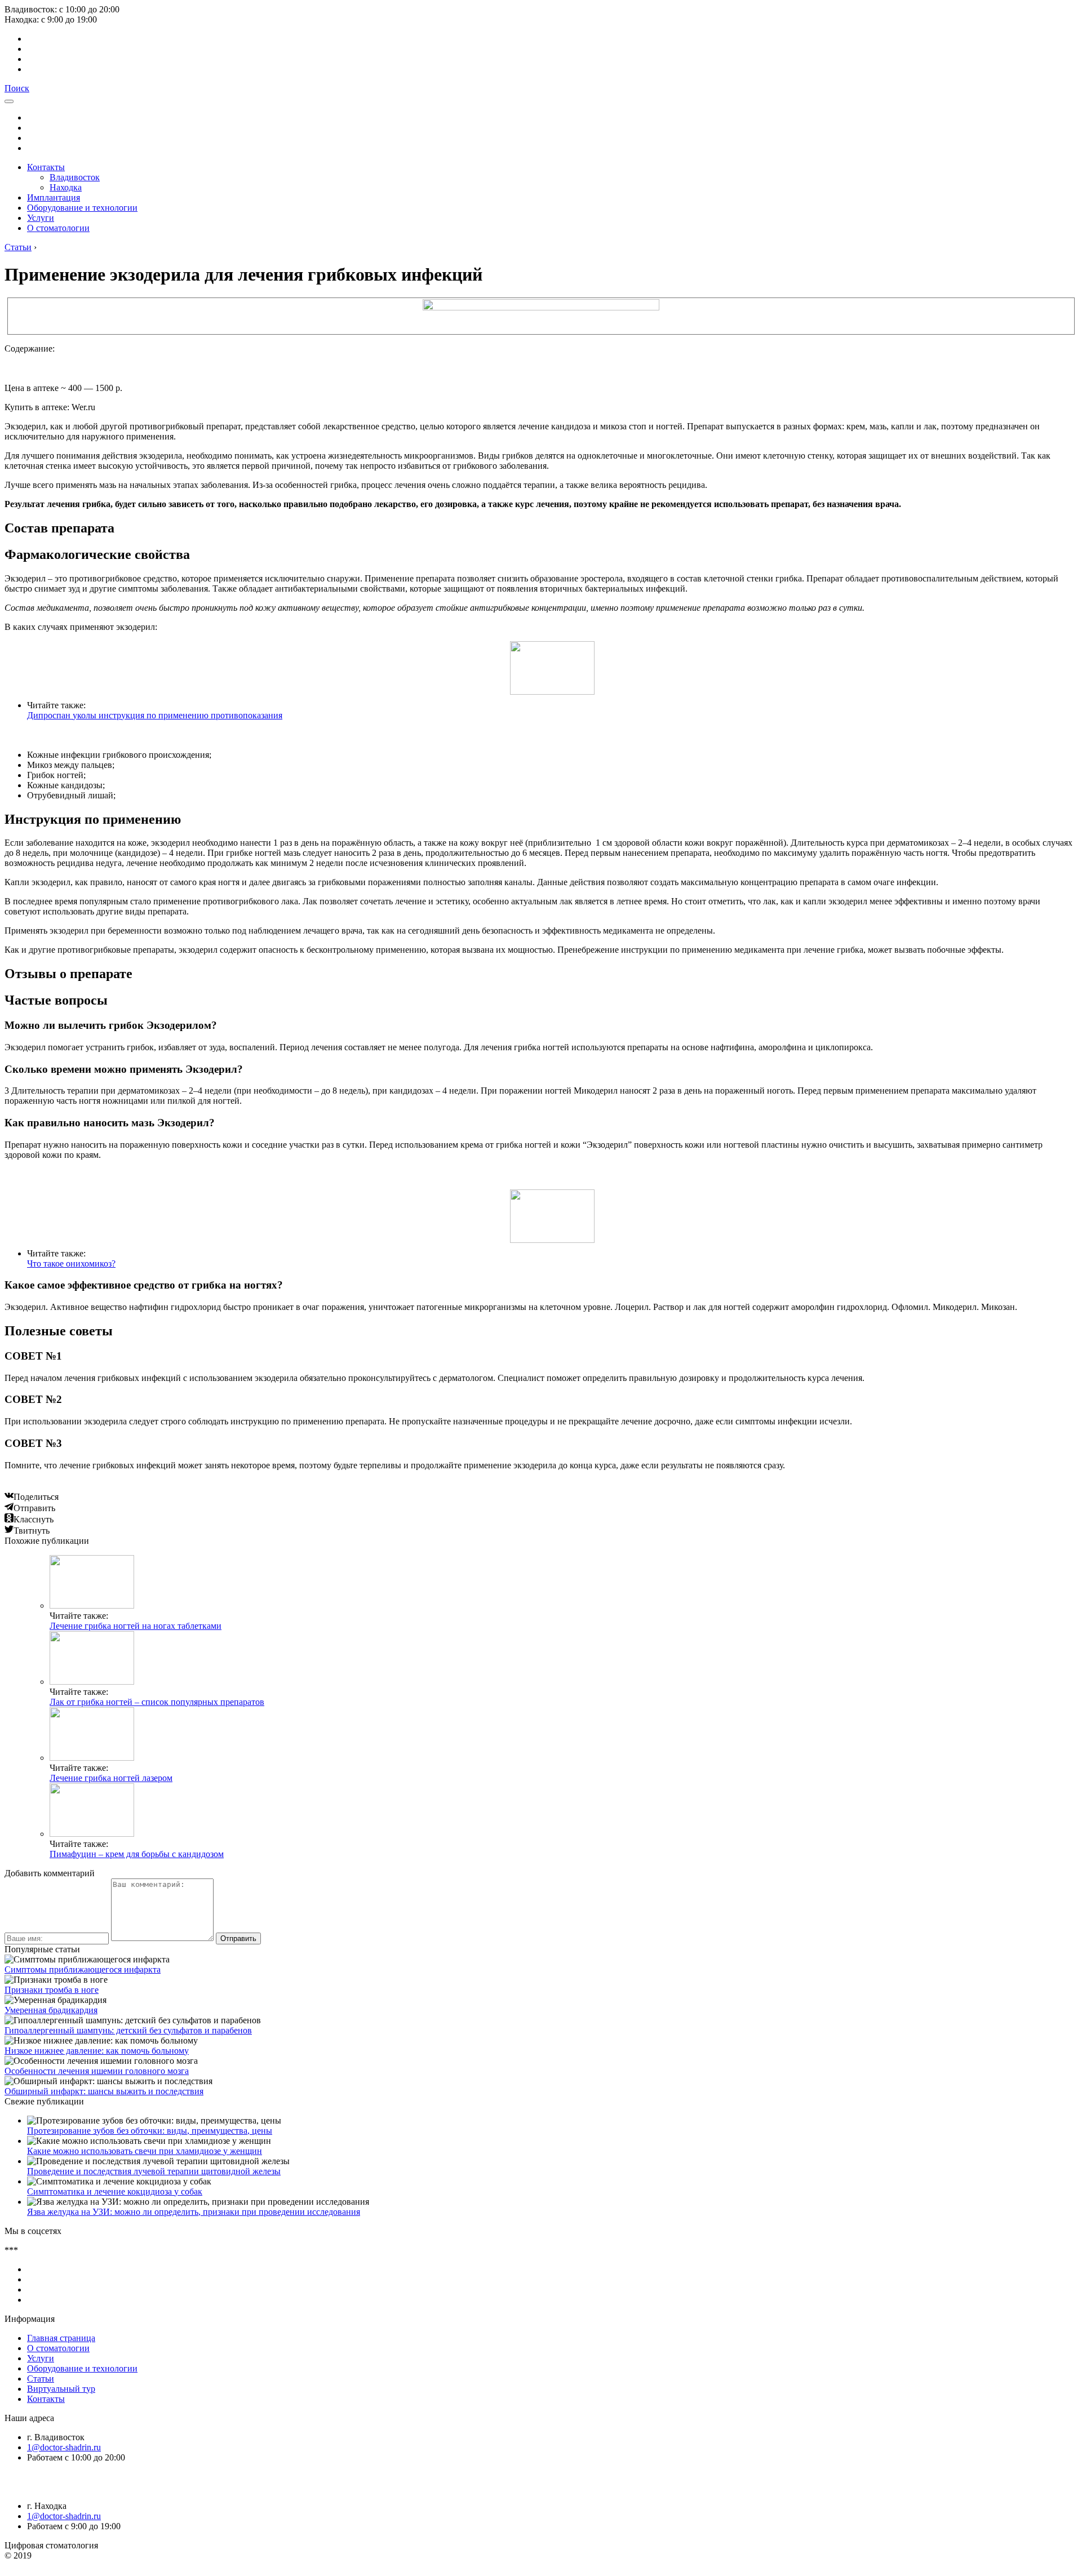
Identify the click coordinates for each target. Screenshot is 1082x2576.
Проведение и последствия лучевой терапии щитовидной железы (154, 2171)
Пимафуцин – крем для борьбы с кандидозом (137, 1854)
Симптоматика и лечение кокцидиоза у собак (115, 2191)
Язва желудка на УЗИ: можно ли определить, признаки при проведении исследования (194, 2212)
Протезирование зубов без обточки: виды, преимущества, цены (150, 2131)
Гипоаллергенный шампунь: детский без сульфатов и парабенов (128, 2030)
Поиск (17, 88)
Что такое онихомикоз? (71, 1263)
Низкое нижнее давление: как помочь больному (97, 2051)
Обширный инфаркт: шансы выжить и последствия (104, 2091)
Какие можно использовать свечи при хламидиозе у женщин (145, 2151)
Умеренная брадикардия (51, 2010)
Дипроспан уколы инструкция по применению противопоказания (155, 715)
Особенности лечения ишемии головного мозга (97, 2071)
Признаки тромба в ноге (52, 1990)
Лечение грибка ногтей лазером (111, 1778)
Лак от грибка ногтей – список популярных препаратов (157, 1702)
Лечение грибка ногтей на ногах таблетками (136, 1626)
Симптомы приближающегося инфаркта (83, 1969)
